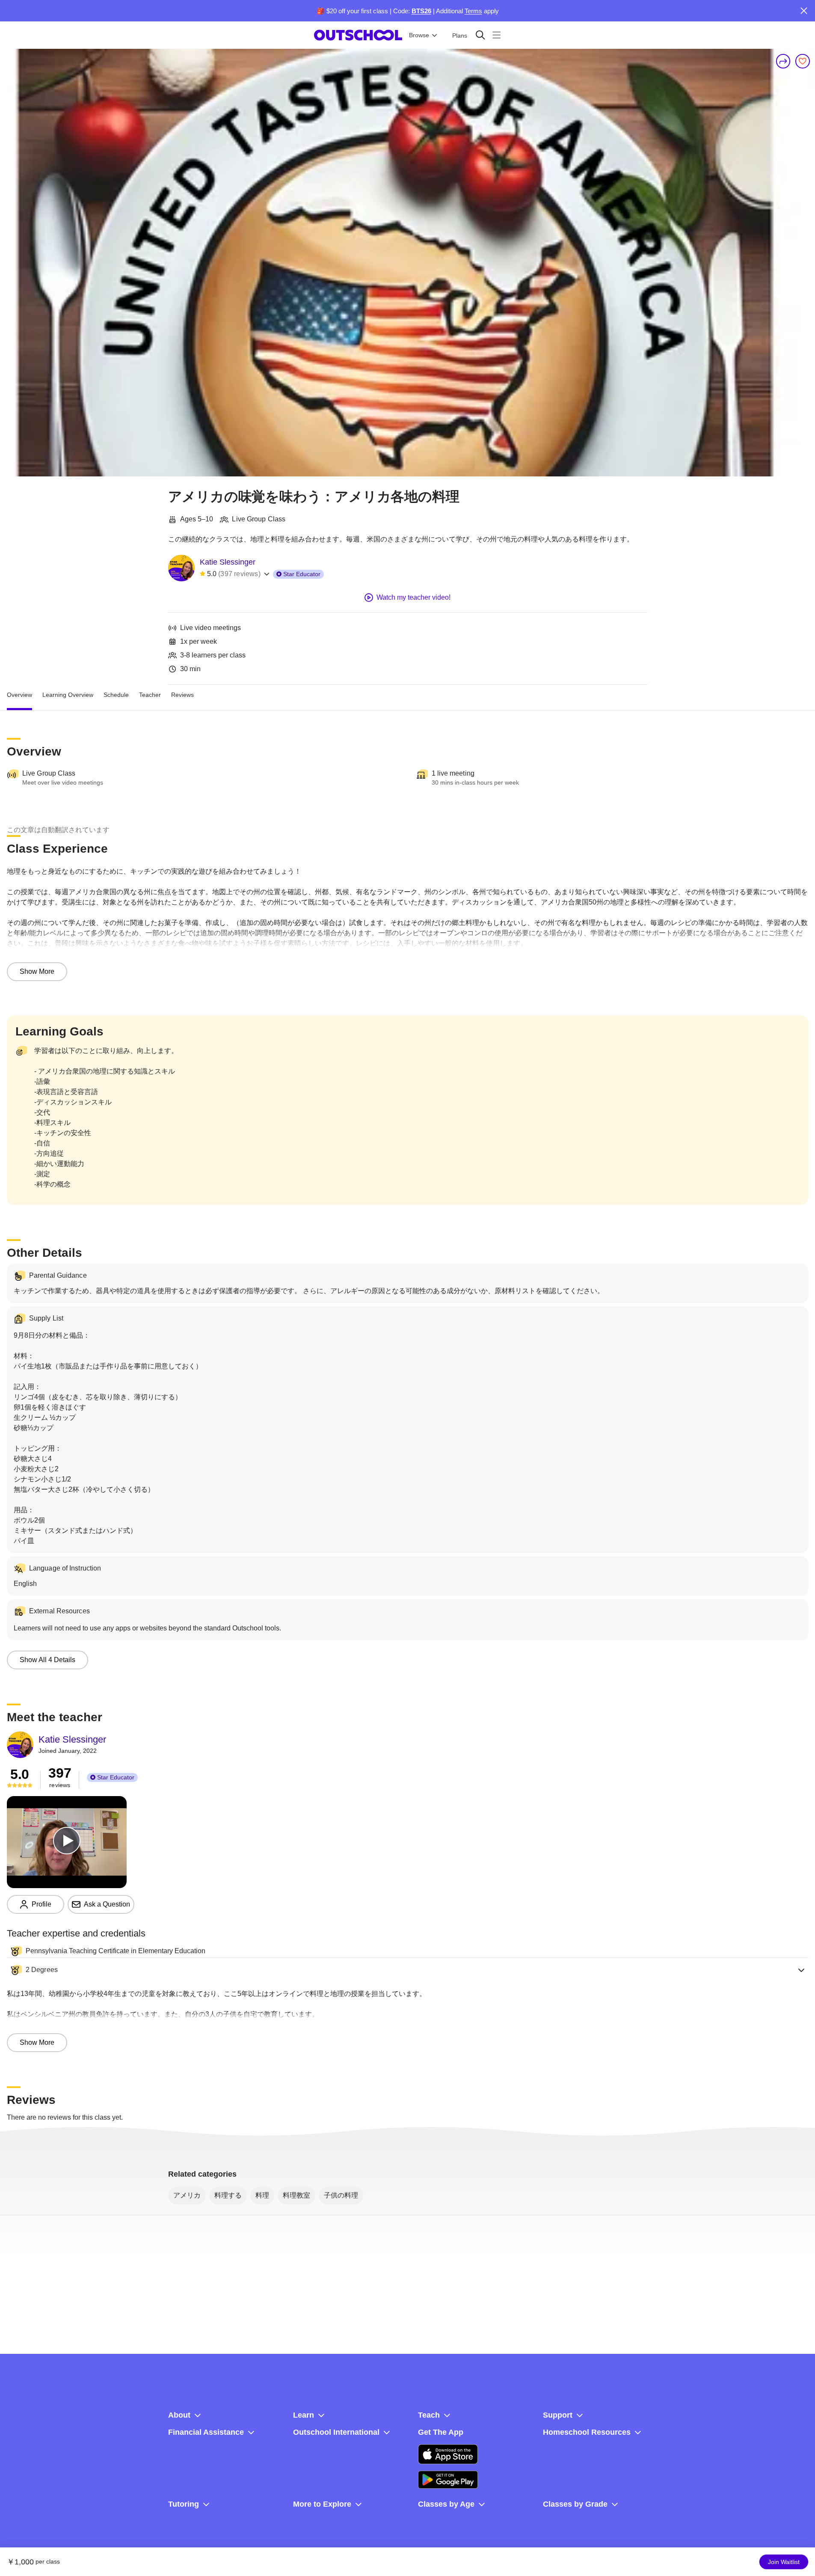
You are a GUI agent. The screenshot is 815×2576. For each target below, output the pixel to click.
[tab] (19, 695)
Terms (473, 11)
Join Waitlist (784, 2562)
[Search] (480, 35)
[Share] (783, 61)
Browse (419, 35)
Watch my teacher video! (413, 597)
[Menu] (496, 35)
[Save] (803, 61)
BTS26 (421, 11)
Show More (37, 971)
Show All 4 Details (47, 1660)
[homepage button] (358, 35)
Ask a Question (107, 1904)
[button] (407, 1970)
